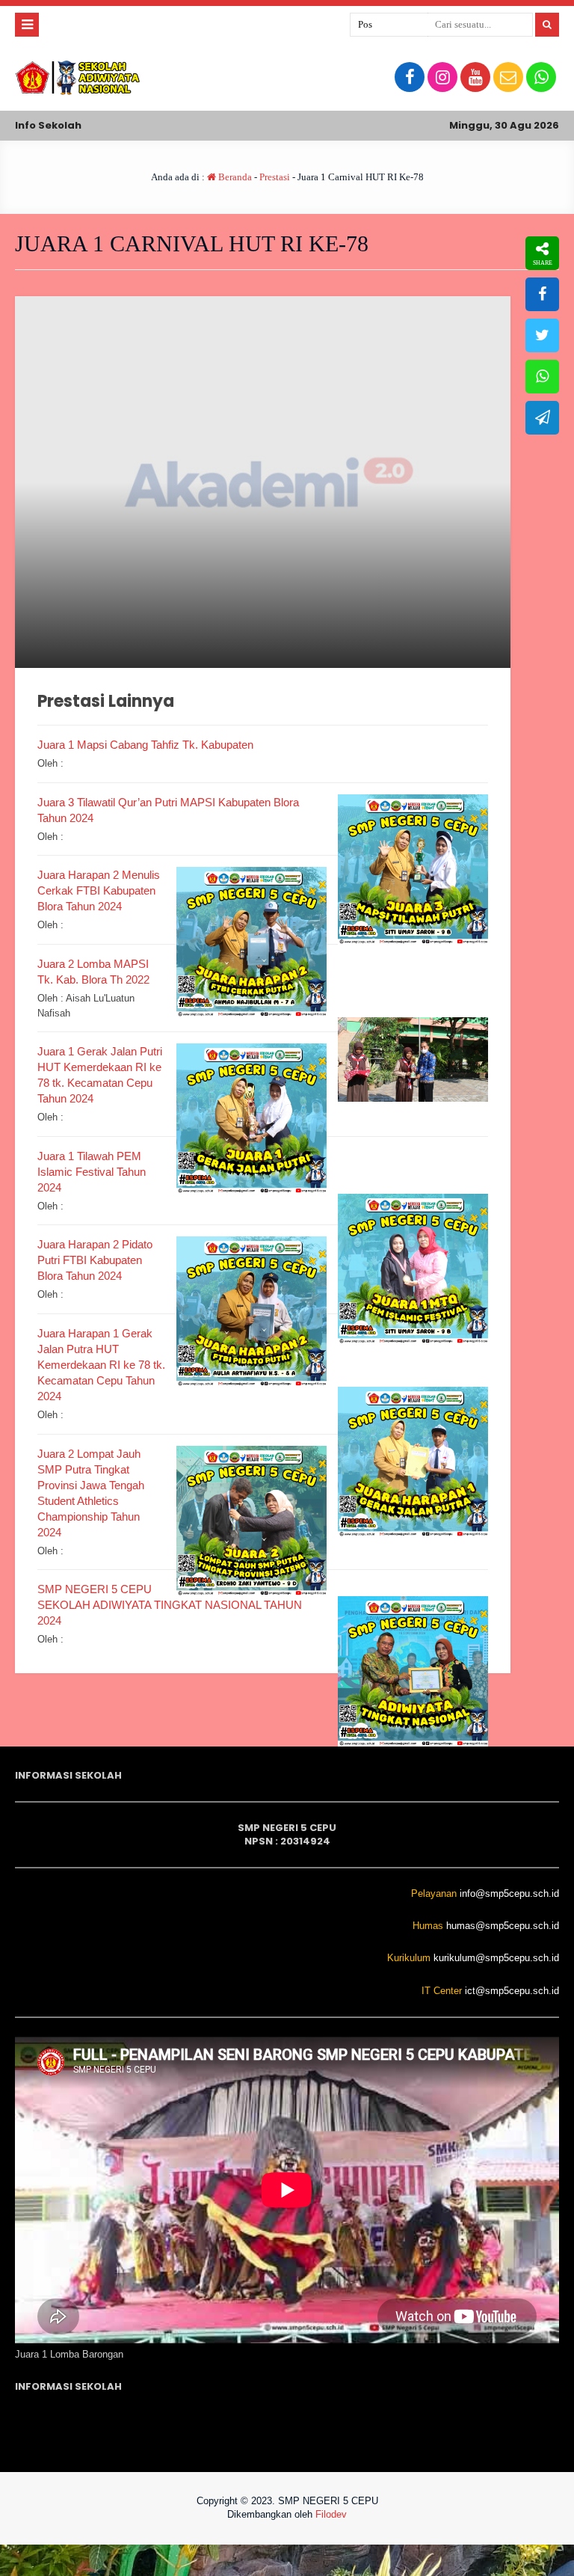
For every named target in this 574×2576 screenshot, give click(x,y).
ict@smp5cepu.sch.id (512, 1991)
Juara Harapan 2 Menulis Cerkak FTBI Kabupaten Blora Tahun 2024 (99, 890)
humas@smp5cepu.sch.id (503, 1926)
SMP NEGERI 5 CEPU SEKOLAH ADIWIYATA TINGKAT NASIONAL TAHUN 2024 (170, 1605)
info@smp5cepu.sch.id (509, 1893)
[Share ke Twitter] (542, 335)
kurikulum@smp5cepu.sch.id (496, 1958)
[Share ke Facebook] (542, 294)
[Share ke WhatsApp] (542, 377)
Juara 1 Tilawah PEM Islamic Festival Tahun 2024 (92, 1172)
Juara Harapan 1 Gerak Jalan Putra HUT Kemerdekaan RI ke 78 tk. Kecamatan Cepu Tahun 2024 (101, 1365)
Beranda (234, 177)
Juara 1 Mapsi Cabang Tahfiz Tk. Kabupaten (145, 745)
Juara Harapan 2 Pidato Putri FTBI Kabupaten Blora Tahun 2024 (95, 1260)
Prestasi (275, 177)
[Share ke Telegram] (542, 418)
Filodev (331, 2514)
